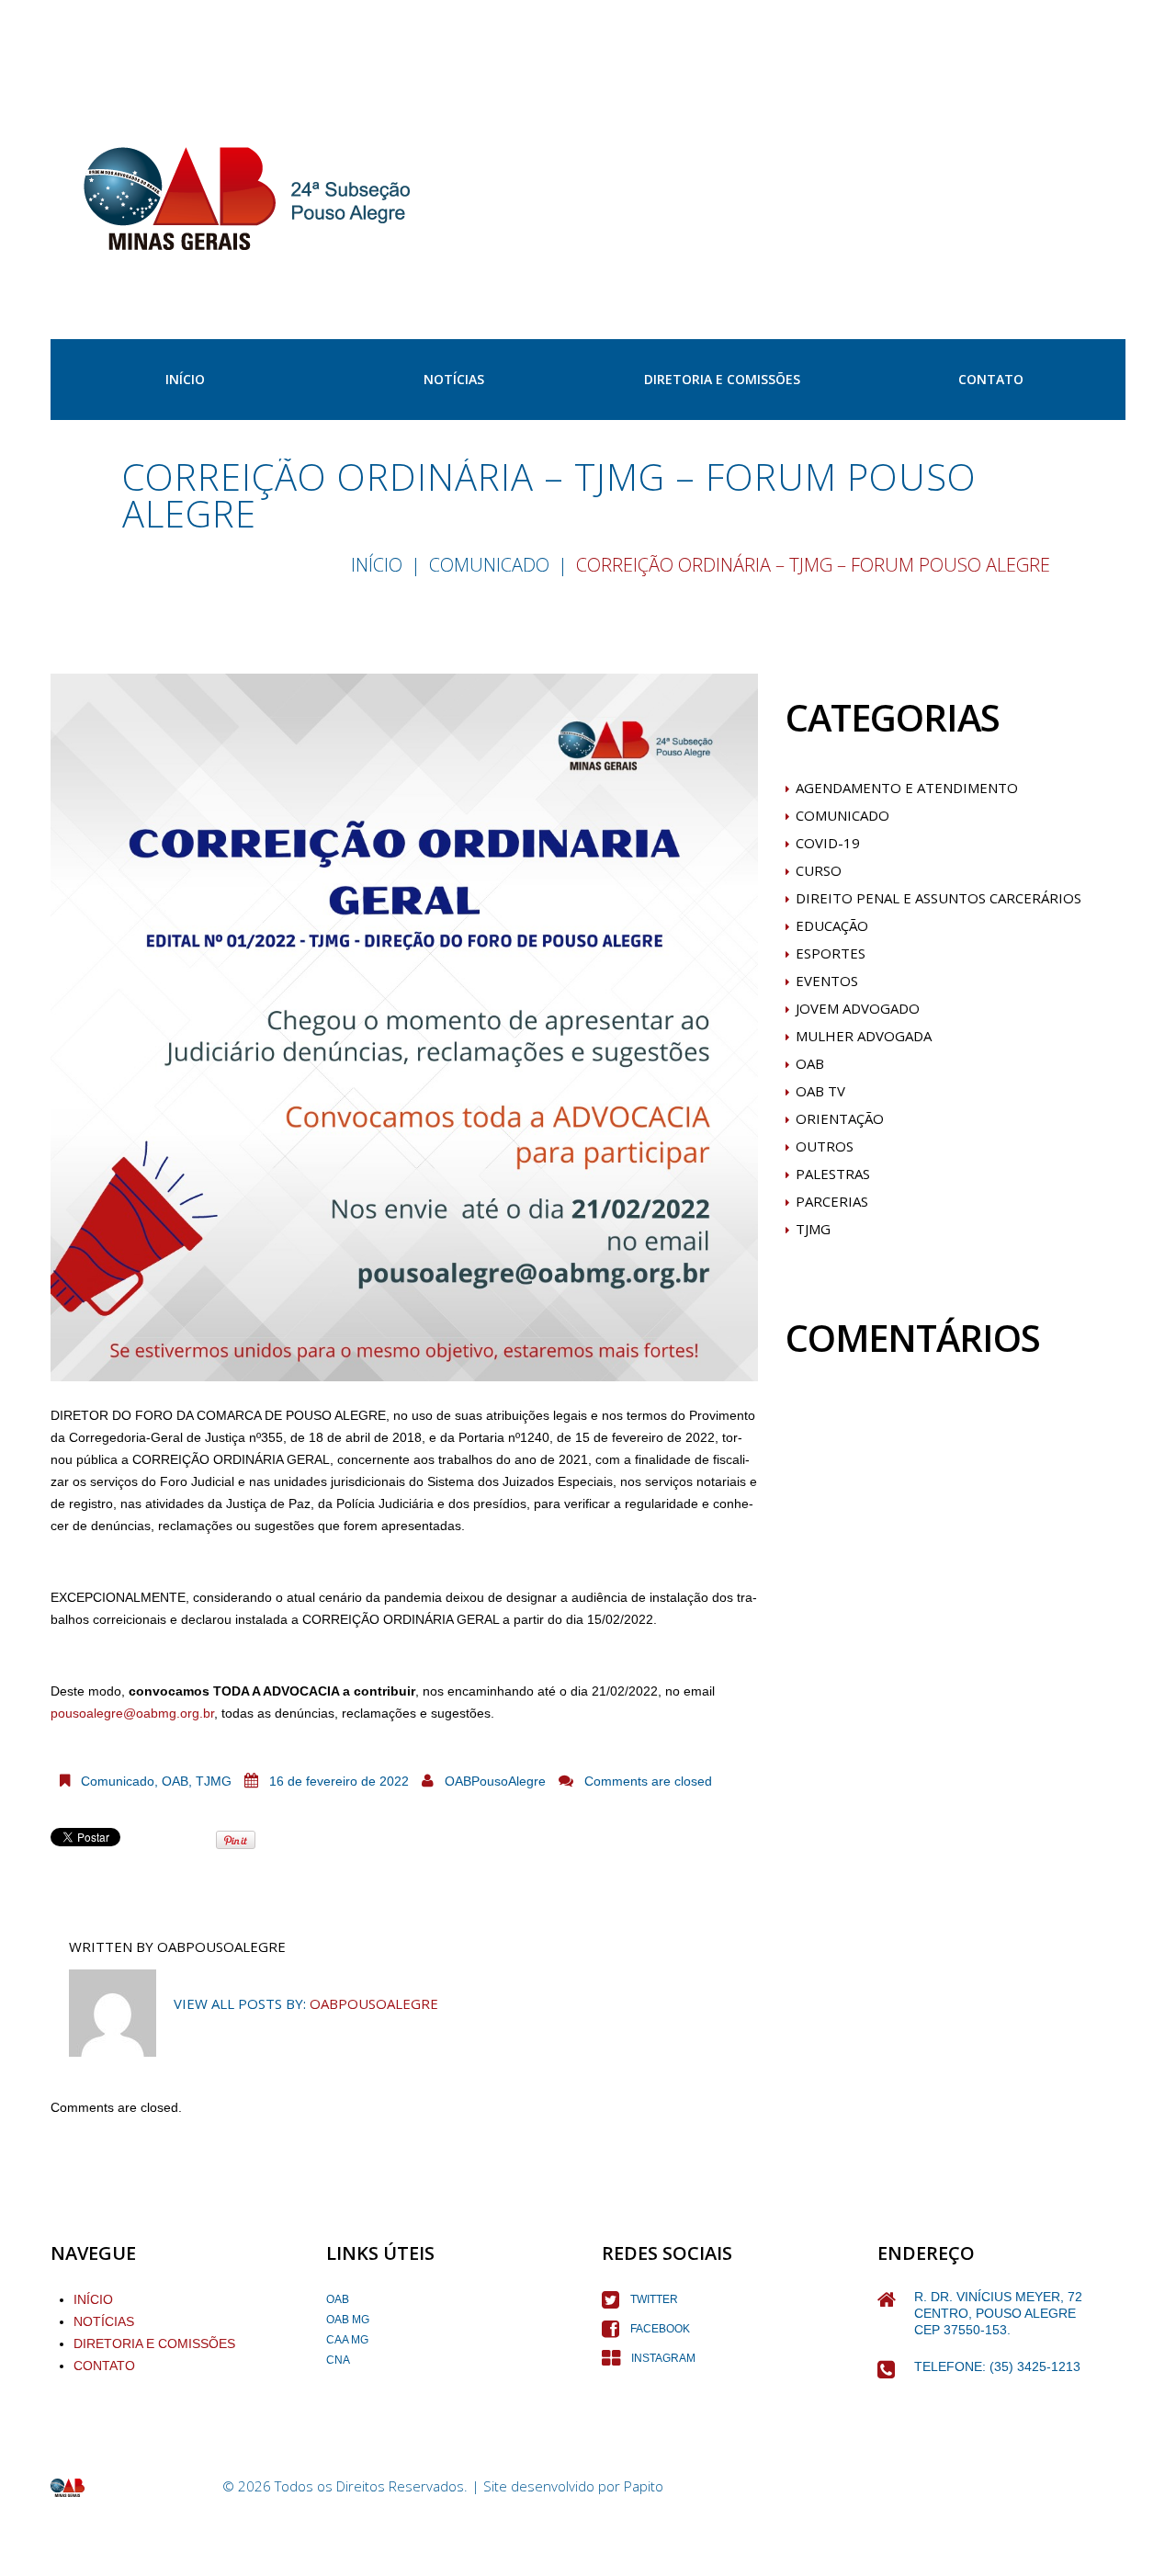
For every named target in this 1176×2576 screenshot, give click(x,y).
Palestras (833, 1174)
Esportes (831, 953)
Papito (644, 2486)
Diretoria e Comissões (722, 379)
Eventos (827, 981)
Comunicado (489, 565)
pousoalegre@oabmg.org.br (132, 1713)
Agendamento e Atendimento (907, 788)
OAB (175, 1781)
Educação (832, 925)
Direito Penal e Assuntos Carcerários (939, 898)
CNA (338, 2360)
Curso (819, 870)
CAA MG (347, 2340)
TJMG (214, 1781)
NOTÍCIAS (104, 2321)
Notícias (454, 379)
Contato (991, 379)
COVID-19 (828, 843)
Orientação (840, 1118)
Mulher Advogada (864, 1036)
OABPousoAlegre (495, 1781)
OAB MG (348, 2320)
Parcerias (832, 1201)
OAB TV (820, 1091)
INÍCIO (185, 379)
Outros (825, 1146)
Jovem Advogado (858, 1008)
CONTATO (104, 2366)
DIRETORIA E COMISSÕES (154, 2343)
